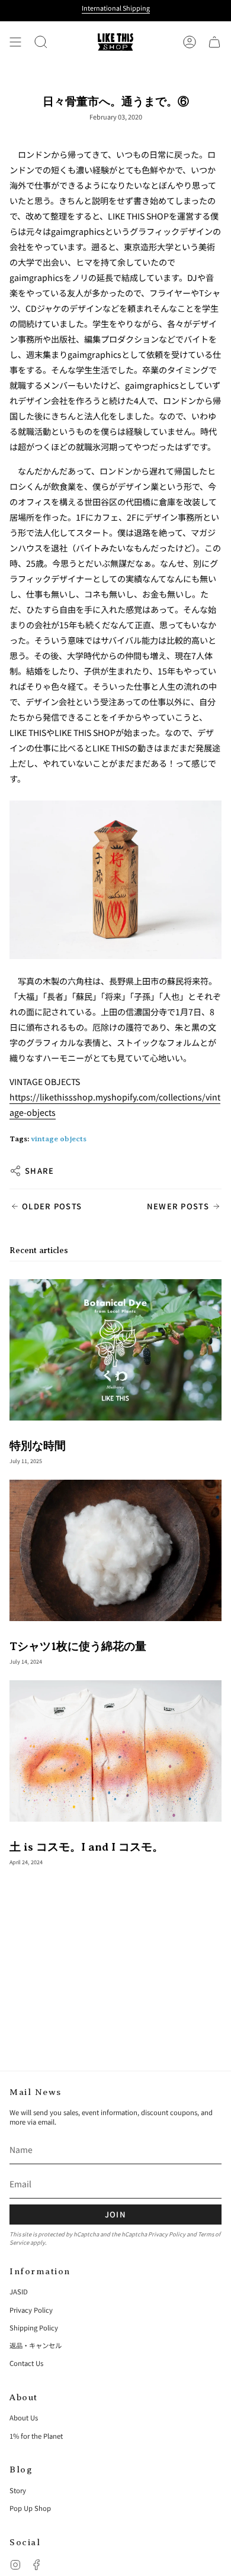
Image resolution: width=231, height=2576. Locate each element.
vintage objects (59, 1139)
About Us (24, 2417)
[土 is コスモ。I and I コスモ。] (115, 1751)
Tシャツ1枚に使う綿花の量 (78, 1646)
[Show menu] (15, 42)
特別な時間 (38, 1446)
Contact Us (26, 2363)
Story (18, 2490)
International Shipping (116, 8)
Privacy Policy (167, 2234)
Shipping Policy (34, 2328)
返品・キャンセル (36, 2345)
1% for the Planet (36, 2436)
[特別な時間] (115, 1350)
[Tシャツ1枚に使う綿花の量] (115, 1550)
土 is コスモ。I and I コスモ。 (86, 1847)
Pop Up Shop (30, 2508)
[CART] (214, 42)
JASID (19, 2291)
